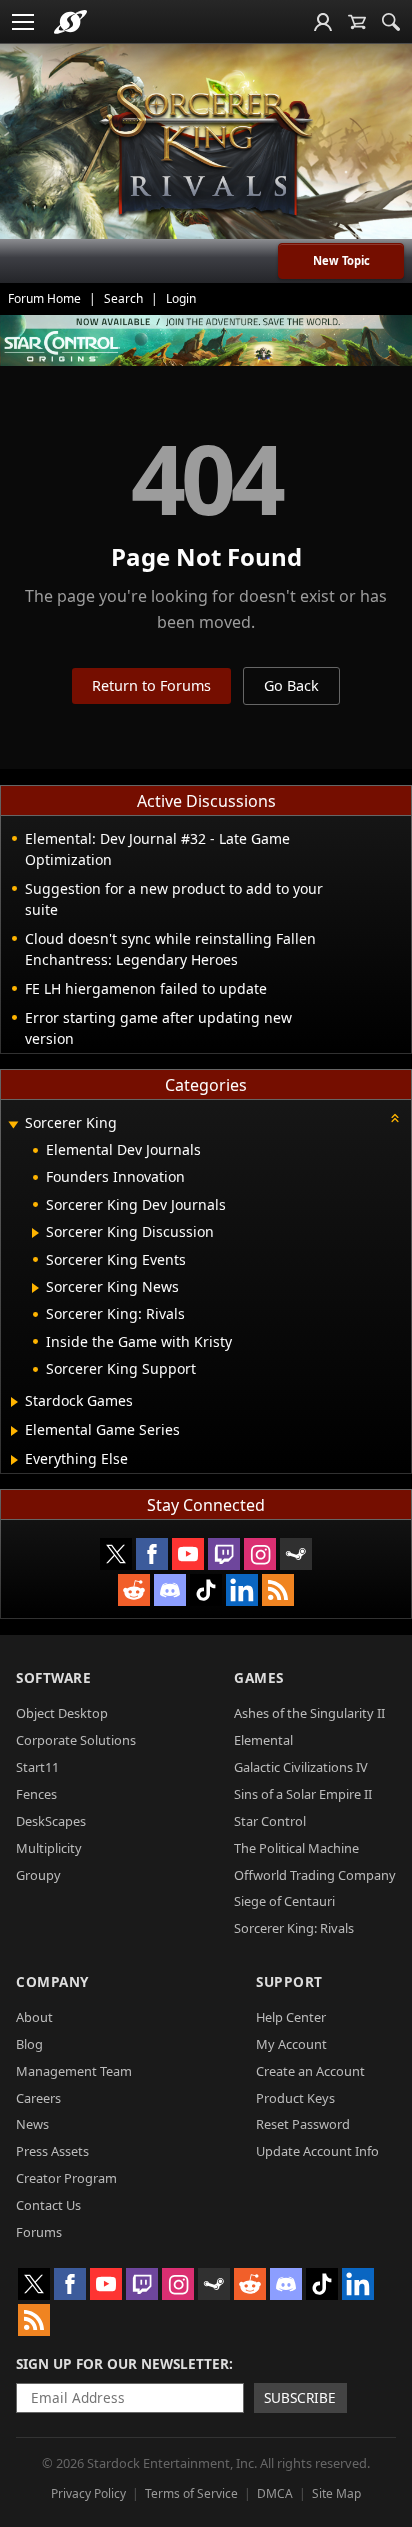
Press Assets (52, 2151)
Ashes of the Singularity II (309, 1713)
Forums (39, 2232)
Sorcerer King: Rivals (294, 1928)
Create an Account (310, 2071)
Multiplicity (49, 1848)
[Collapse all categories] (395, 1118)
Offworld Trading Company (315, 1875)
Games (259, 1677)
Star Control (270, 1821)
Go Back (291, 685)
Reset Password (303, 2124)
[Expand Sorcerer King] (13, 1124)
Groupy (38, 1875)
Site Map (336, 2493)
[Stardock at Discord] (170, 1590)
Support (289, 1981)
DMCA (275, 2493)
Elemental (263, 1740)
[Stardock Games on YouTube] (188, 1554)
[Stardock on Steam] (296, 1554)
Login (181, 298)
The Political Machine (296, 1848)
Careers (38, 2098)
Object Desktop (62, 1713)
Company (52, 1981)
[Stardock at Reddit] (134, 1590)
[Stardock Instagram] (260, 1554)
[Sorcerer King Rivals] (206, 151)
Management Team (74, 2071)
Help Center (291, 2017)
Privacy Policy (88, 2493)
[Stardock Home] (70, 22)
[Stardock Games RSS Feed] (278, 1590)
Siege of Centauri (284, 1901)
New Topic (341, 260)
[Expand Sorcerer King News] (35, 1288)
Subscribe (300, 2397)
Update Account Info (317, 2151)
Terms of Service (191, 2493)
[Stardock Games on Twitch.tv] (224, 1554)
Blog (29, 2044)
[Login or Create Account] (323, 22)
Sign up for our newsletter (122, 2363)
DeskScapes (51, 1821)
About (34, 2017)
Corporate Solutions (76, 1740)
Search (123, 298)
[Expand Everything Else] (14, 1460)
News (32, 2124)
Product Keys (295, 2098)
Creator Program (66, 2178)
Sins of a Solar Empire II (303, 1794)
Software (53, 1677)
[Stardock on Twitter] (116, 1554)
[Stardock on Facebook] (152, 1554)
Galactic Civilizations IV (301, 1767)
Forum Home (44, 298)
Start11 (37, 1767)
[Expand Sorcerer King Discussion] (35, 1233)
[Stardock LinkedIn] (242, 1590)
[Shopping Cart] (357, 22)
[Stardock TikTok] (206, 1590)
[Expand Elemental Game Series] (14, 1431)
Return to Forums (151, 685)
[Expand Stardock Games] (14, 1402)
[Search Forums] (391, 22)
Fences (36, 1794)
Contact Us (48, 2205)
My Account (291, 2044)
